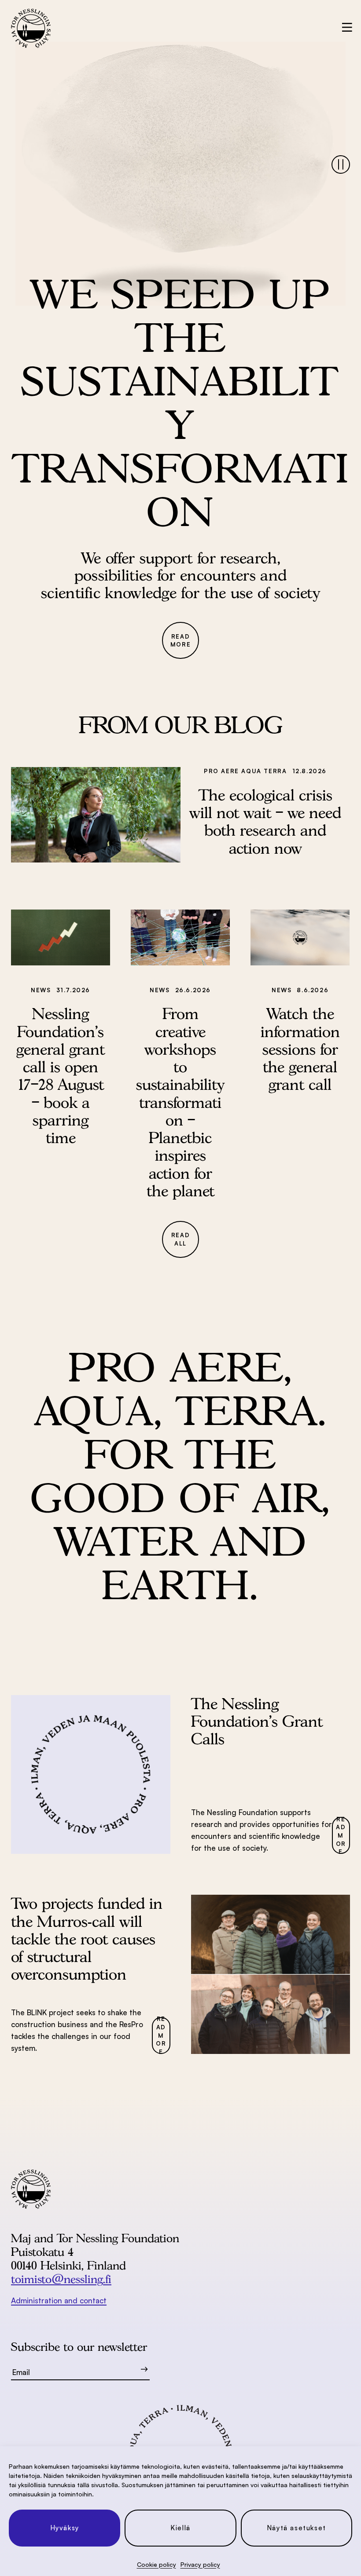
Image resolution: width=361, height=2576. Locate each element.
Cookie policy (157, 2564)
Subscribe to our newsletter (79, 2347)
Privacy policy (200, 2564)
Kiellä (180, 2528)
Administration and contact (59, 2300)
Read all (180, 1239)
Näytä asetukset (297, 2528)
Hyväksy (65, 2528)
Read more (180, 641)
